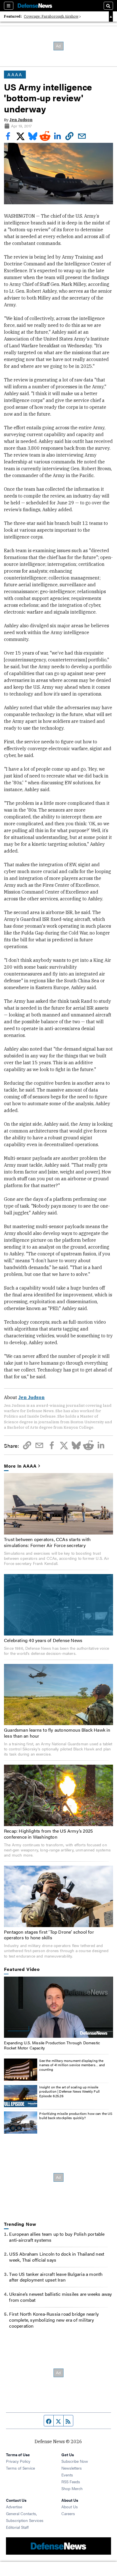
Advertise (14, 2507)
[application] (58, 2007)
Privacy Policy (18, 2461)
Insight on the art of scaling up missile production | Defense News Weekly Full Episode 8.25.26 (69, 2091)
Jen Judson (21, 120)
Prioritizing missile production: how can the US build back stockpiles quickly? (76, 2116)
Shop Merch (72, 2488)
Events (67, 2475)
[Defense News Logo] (35, 6)
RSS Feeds (71, 2482)
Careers (68, 2513)
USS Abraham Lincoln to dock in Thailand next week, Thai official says (57, 2257)
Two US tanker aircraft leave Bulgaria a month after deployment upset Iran (56, 2277)
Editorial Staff (17, 2527)
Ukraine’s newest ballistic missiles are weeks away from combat (60, 2297)
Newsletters (72, 2468)
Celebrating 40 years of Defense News (43, 1640)
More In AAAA (20, 1466)
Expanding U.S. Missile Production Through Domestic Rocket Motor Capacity (52, 2045)
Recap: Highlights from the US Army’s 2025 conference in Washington (48, 1834)
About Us (70, 2507)
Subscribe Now (75, 2461)
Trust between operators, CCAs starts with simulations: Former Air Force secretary (47, 1542)
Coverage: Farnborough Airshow (51, 16)
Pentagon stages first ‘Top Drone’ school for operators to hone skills (49, 1935)
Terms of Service (20, 2468)
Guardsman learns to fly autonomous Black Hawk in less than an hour (57, 1733)
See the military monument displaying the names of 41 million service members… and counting (72, 2065)
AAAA (15, 74)
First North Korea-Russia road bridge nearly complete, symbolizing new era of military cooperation (54, 2320)
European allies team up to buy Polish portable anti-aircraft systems (57, 2237)
